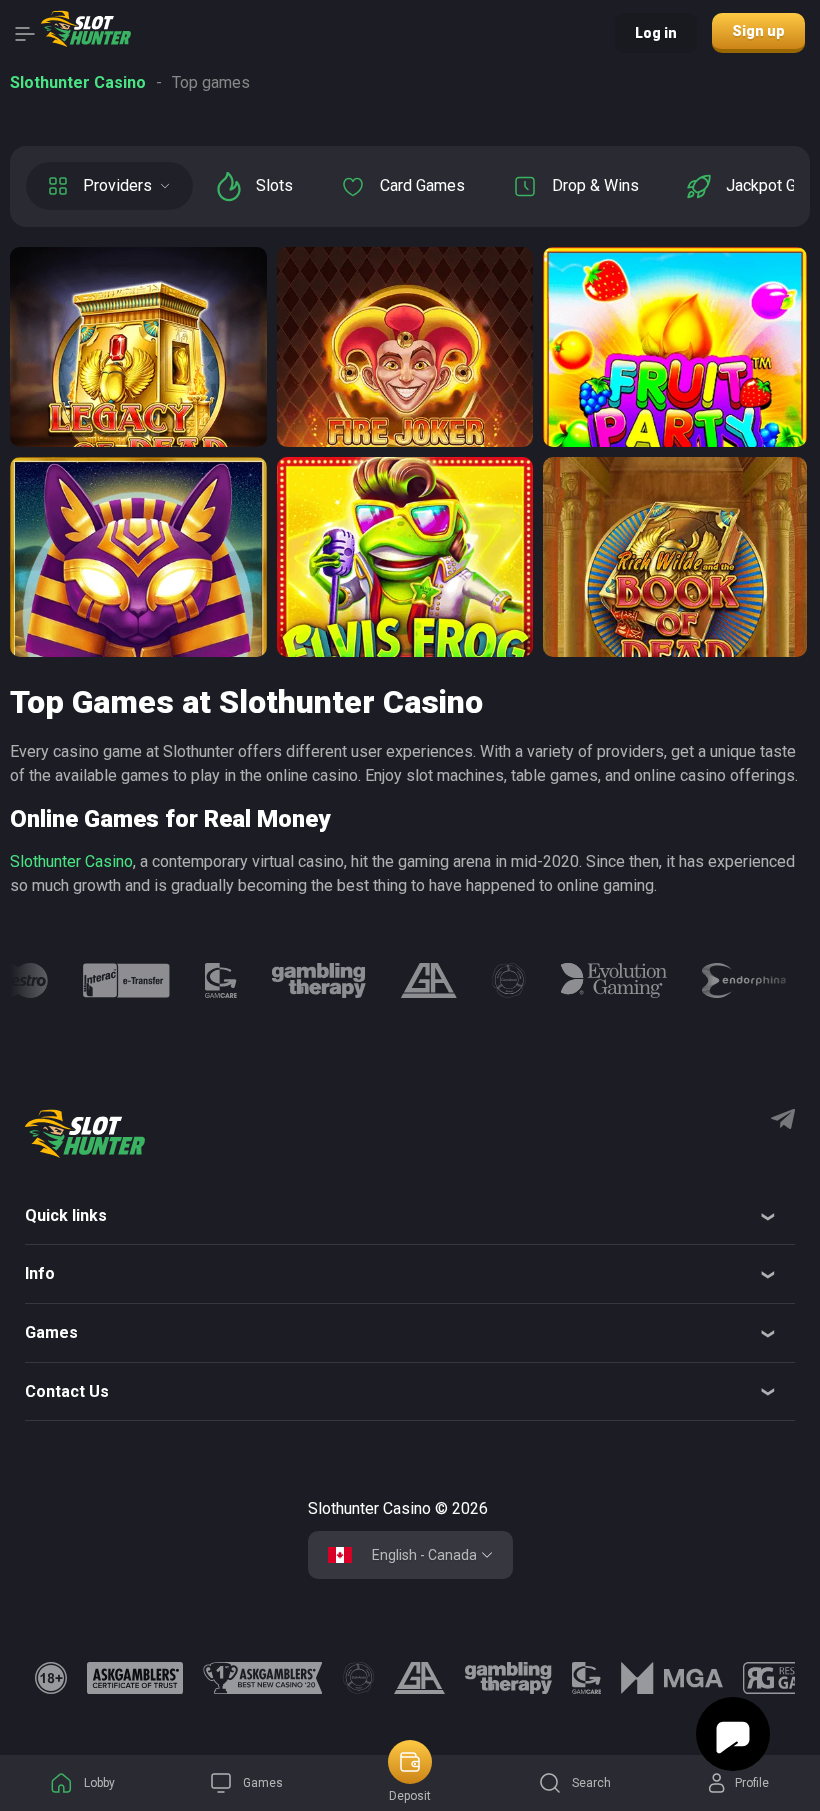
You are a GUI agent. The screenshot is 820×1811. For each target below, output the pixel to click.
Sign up (758, 31)
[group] (126, 980)
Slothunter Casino (71, 861)
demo (138, 407)
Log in (656, 33)
